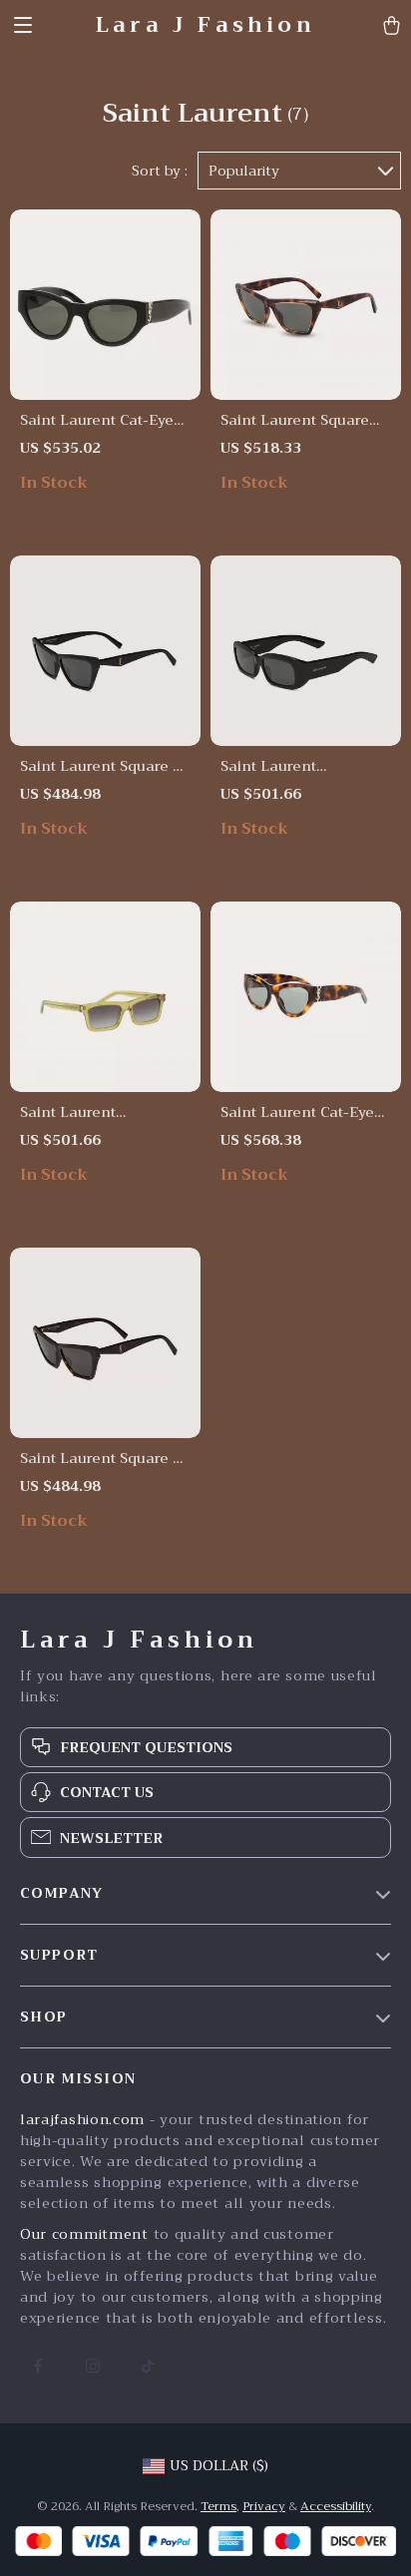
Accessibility (336, 2506)
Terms (218, 2506)
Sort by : (160, 171)
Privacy (264, 2506)
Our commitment (84, 2234)
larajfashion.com (82, 2119)
